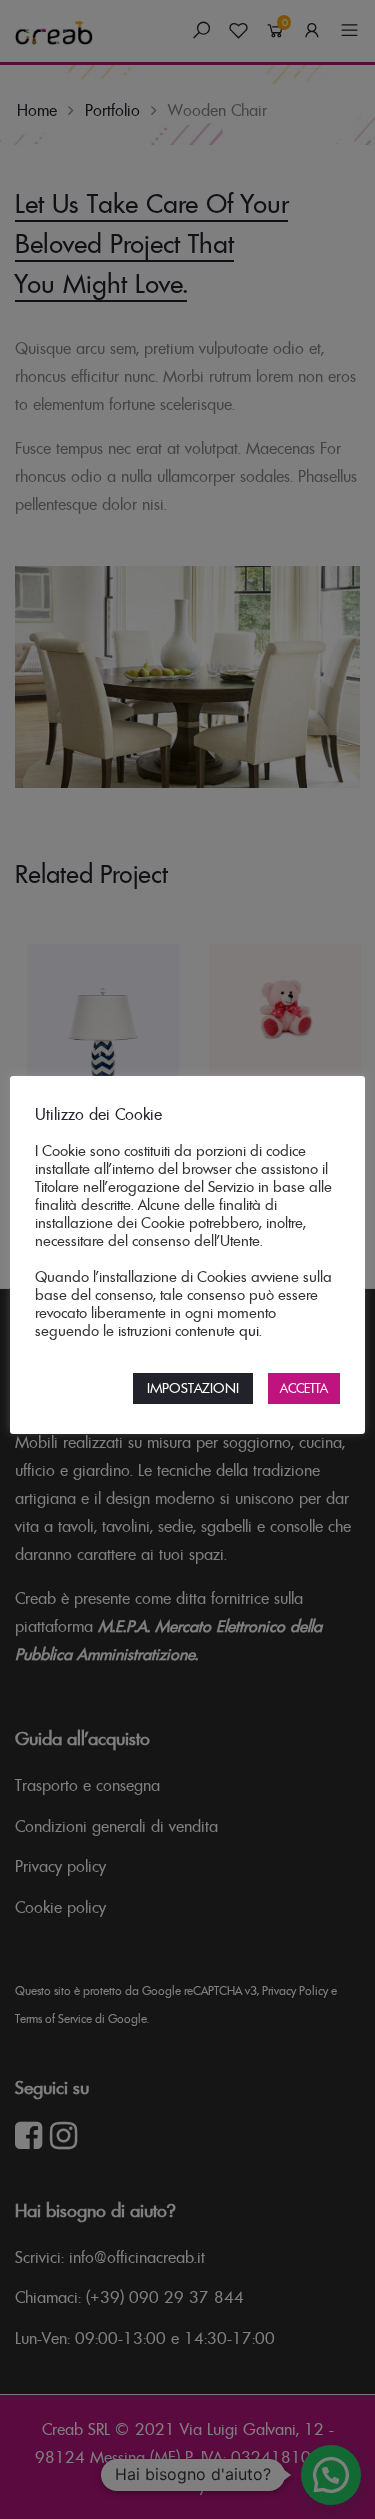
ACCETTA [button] (304, 1388)
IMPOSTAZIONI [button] (193, 1388)
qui (249, 1331)
